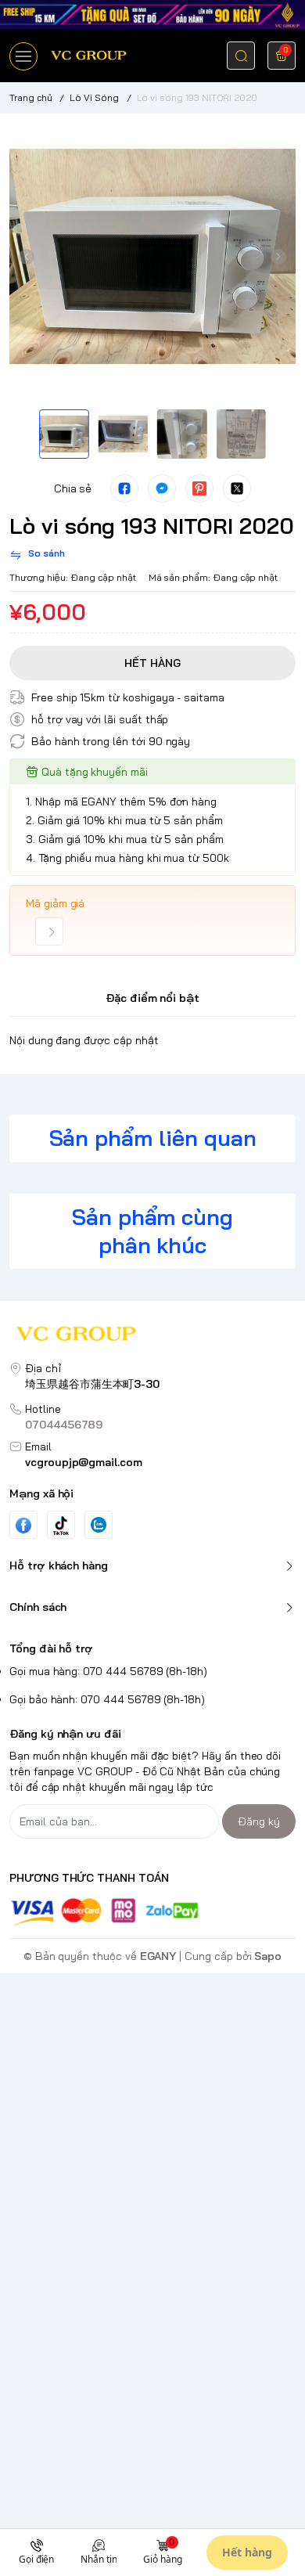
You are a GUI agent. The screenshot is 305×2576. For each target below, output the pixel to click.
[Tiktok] (61, 1525)
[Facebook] (23, 1525)
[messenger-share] (162, 488)
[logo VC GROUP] (152, 1336)
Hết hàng (247, 2552)
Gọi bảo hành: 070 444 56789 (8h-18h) (107, 1699)
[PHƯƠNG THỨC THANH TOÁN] (152, 1912)
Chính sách (38, 1607)
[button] (27, 257)
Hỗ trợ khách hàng (59, 1565)
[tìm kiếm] (241, 56)
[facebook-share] (124, 488)
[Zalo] (99, 1525)
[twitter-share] (237, 488)
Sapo (268, 1956)
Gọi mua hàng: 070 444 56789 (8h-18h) (108, 1671)
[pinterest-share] (199, 488)
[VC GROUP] (90, 55)
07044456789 (64, 1425)
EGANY (158, 1956)
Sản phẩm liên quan (153, 1138)
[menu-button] (23, 56)
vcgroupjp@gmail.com (84, 1462)
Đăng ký (259, 1821)
